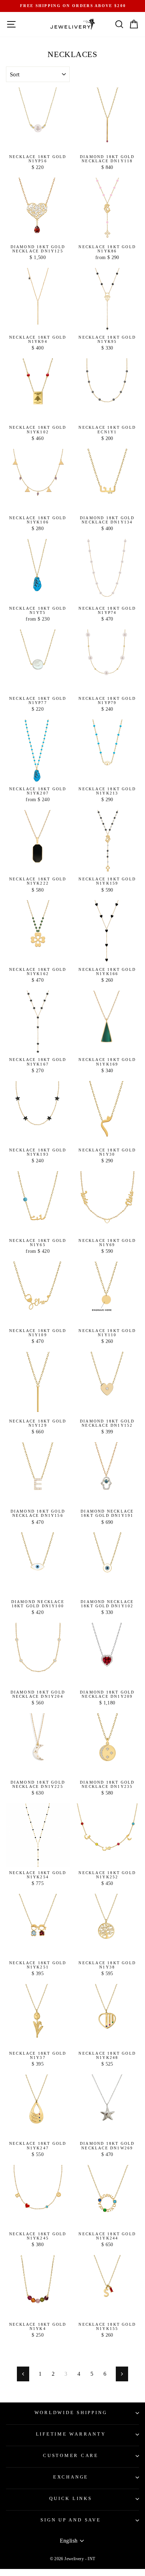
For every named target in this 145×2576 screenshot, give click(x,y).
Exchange (71, 2477)
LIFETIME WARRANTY (71, 2434)
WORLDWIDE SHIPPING (71, 2413)
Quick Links (71, 2499)
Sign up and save (71, 2520)
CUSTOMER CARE (71, 2456)
